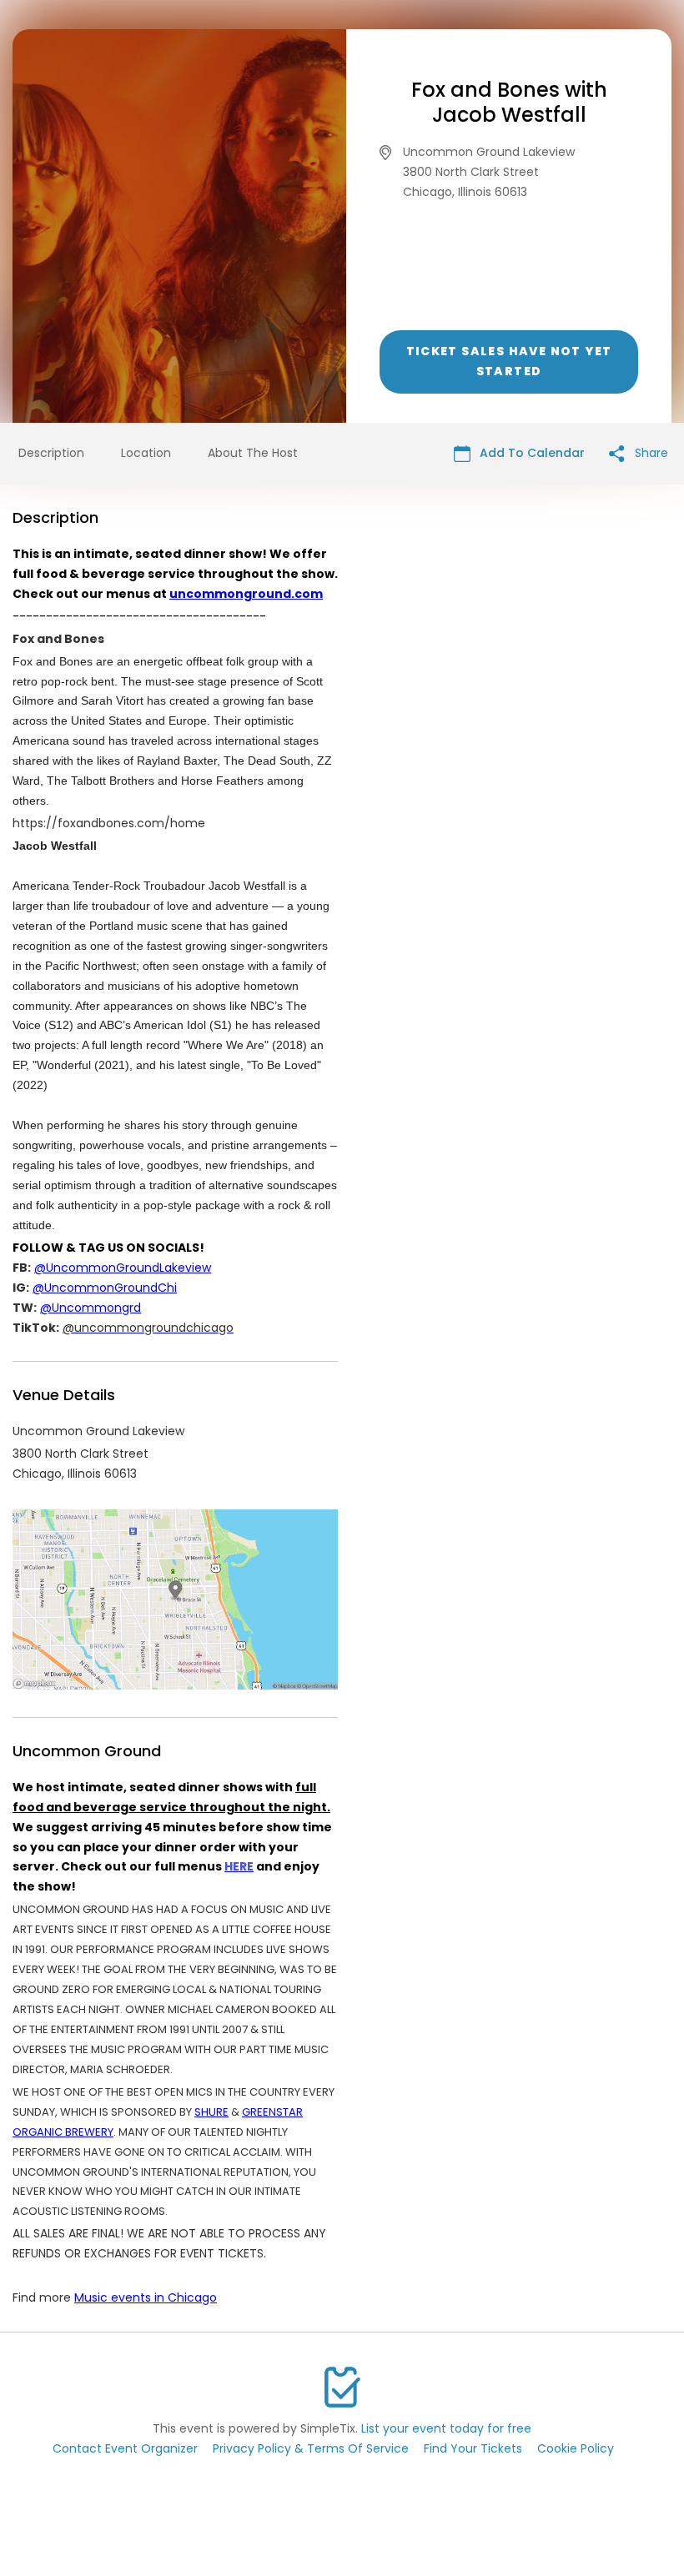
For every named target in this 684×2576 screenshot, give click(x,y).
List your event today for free (446, 2428)
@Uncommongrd (91, 1308)
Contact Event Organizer (125, 2448)
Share (650, 453)
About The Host (253, 453)
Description (51, 453)
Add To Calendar (531, 453)
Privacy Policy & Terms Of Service (311, 2448)
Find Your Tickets (473, 2448)
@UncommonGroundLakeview (123, 1268)
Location (146, 453)
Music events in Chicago (146, 2297)
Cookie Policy (576, 2448)
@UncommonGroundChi (105, 1288)
